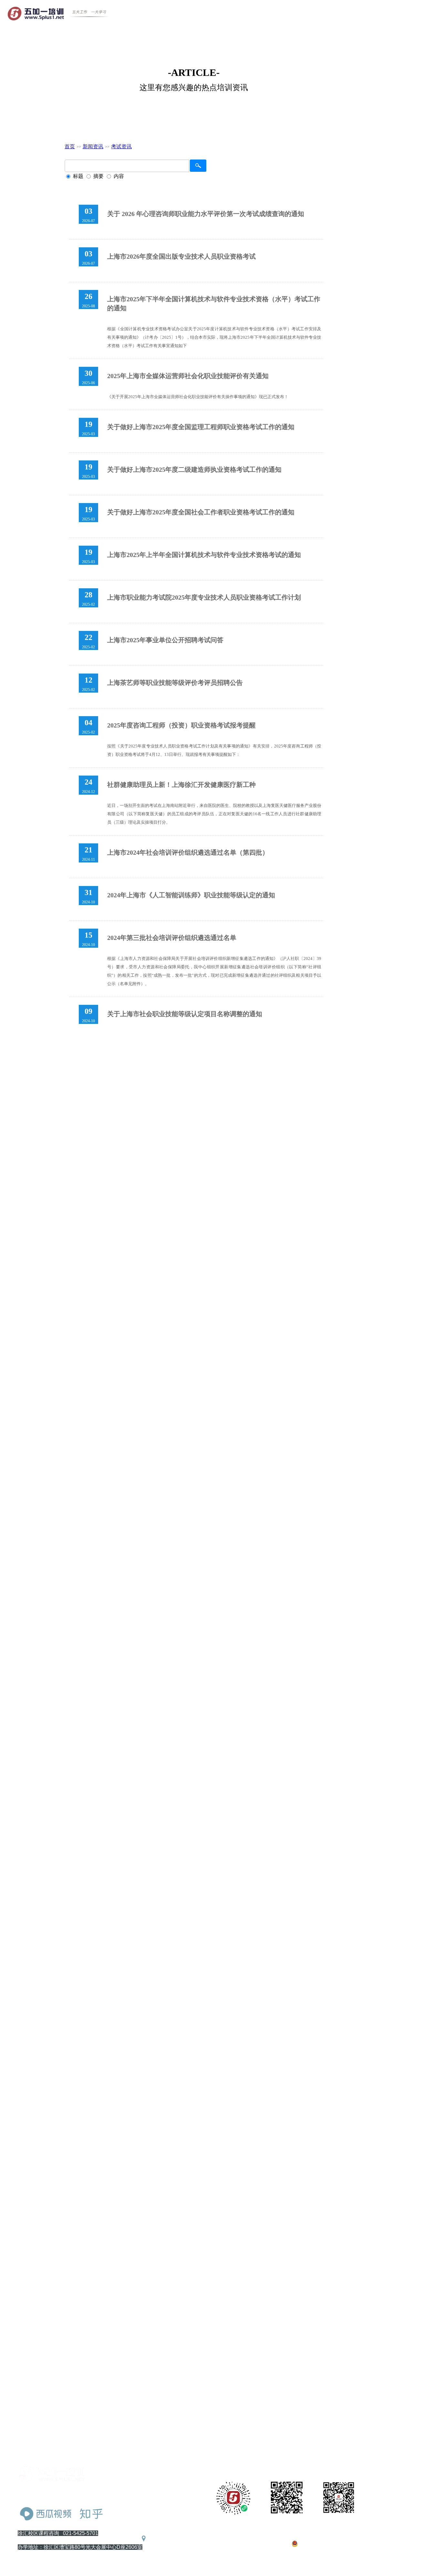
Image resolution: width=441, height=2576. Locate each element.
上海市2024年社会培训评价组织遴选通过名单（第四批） (188, 852)
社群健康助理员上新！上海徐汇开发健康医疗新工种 (181, 785)
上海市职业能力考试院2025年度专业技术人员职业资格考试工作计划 (204, 597)
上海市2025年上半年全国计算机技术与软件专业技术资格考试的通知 (204, 555)
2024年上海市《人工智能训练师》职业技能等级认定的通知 (191, 895)
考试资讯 (121, 146)
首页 (70, 146)
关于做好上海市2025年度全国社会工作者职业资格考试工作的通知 (201, 512)
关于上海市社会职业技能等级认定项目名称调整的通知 (185, 1014)
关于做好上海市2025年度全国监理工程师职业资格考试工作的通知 (201, 427)
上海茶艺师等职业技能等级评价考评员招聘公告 (175, 683)
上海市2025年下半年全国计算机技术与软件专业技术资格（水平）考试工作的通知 (214, 304)
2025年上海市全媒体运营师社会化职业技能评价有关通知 (188, 376)
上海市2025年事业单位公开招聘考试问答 (165, 640)
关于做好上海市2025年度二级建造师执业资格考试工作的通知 (194, 469)
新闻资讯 (93, 146)
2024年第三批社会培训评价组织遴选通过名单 (172, 938)
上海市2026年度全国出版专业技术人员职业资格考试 (181, 256)
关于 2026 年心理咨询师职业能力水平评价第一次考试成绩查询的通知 (206, 214)
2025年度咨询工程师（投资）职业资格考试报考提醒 (181, 725)
